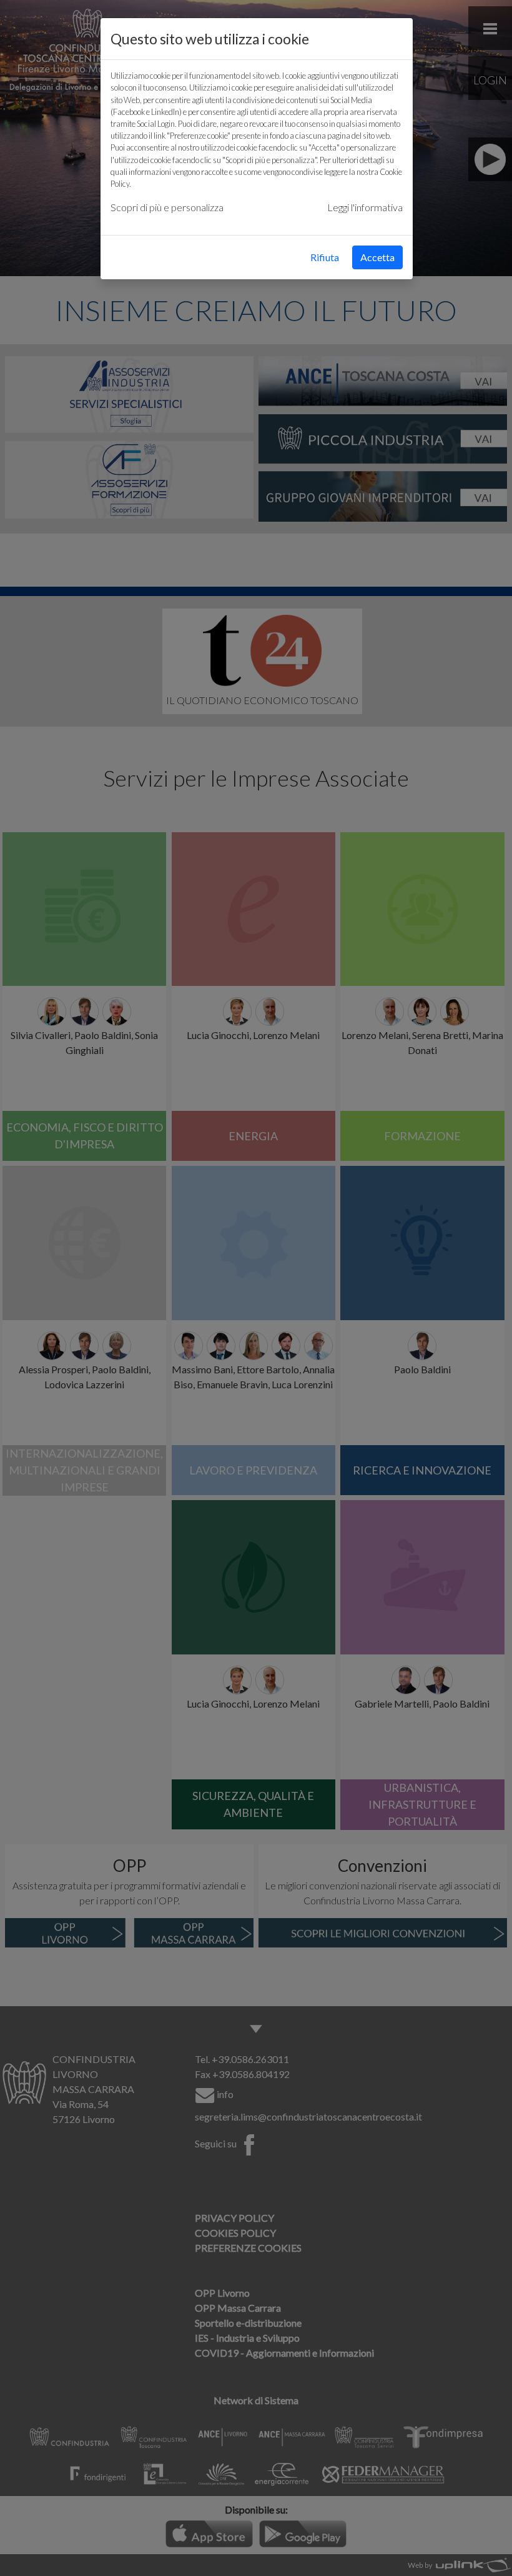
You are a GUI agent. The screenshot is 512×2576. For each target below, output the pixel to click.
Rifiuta (325, 257)
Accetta (377, 257)
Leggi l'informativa (365, 207)
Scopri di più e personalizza (167, 207)
